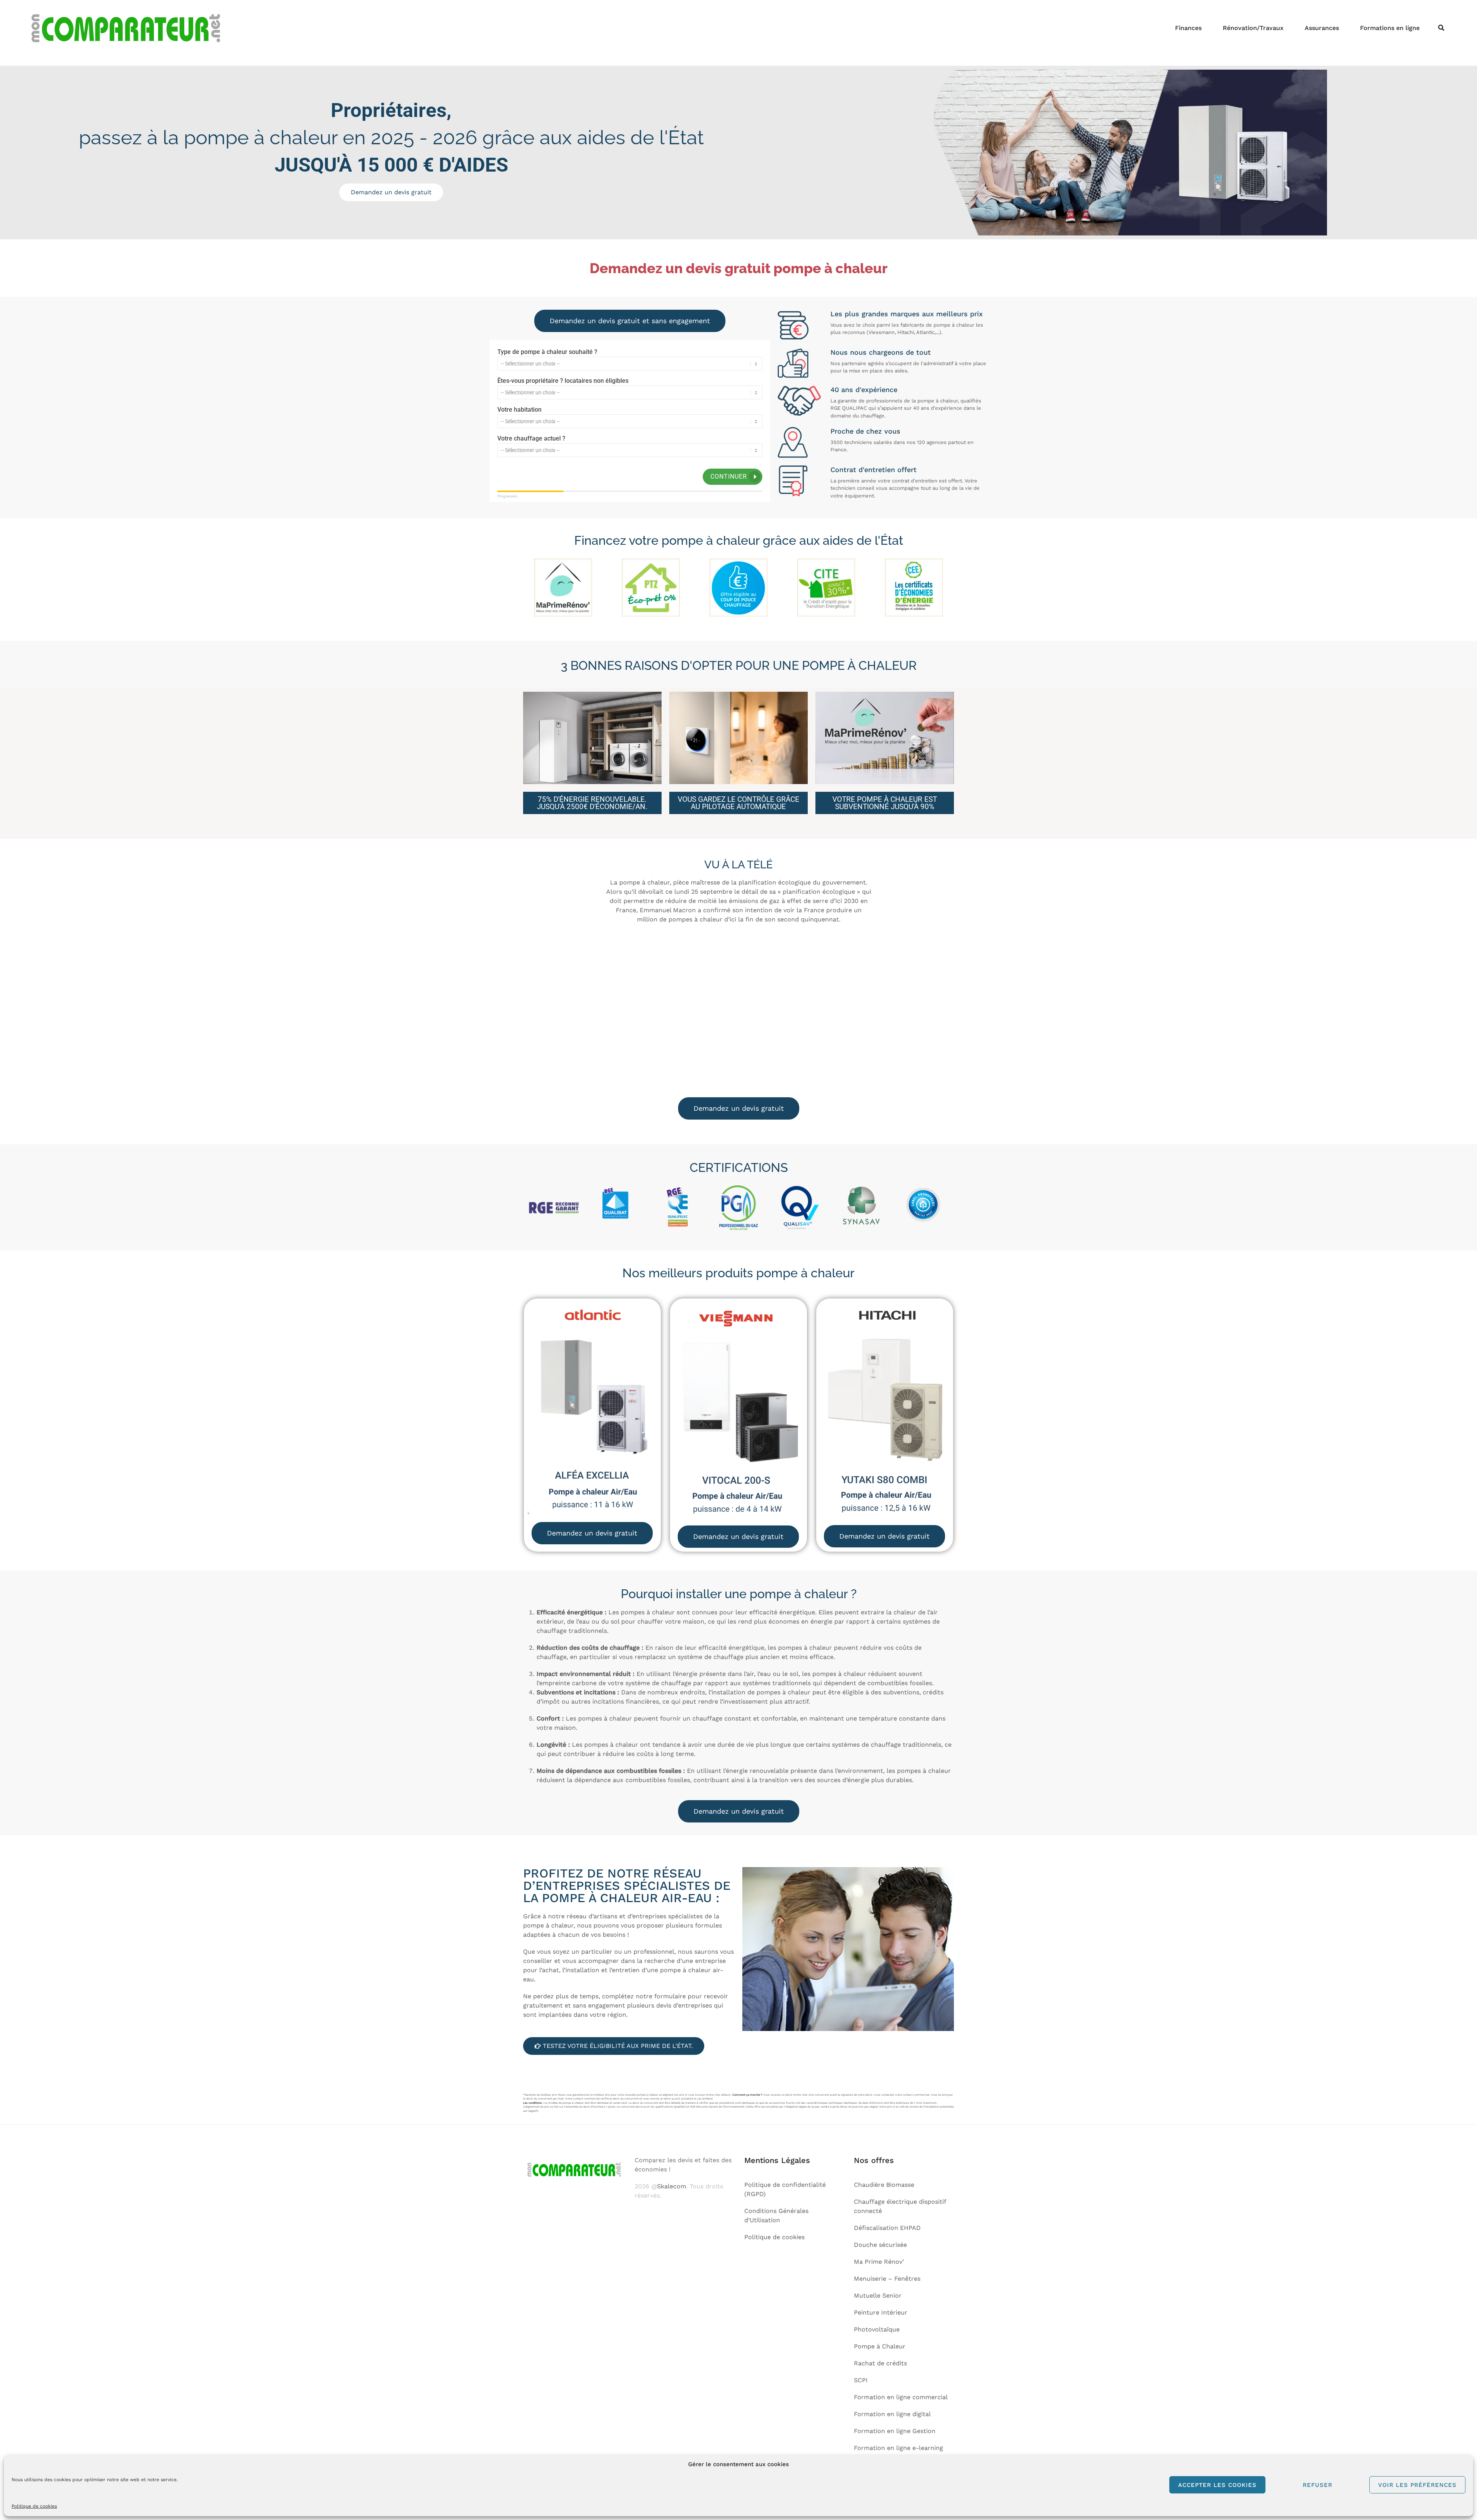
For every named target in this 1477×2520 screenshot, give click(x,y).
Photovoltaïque (877, 2329)
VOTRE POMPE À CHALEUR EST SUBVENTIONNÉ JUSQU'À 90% (885, 803)
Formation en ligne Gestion (895, 2431)
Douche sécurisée (880, 2245)
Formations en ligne (1390, 28)
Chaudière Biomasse (884, 2185)
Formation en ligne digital (892, 2414)
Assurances (1322, 28)
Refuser (1318, 2485)
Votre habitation (519, 410)
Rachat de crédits (880, 2363)
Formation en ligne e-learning (899, 2448)
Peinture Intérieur (881, 2312)
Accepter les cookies (1217, 2485)
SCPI (861, 2380)
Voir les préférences (1417, 2485)
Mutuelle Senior (878, 2296)
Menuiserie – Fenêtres (887, 2279)
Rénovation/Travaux (1253, 28)
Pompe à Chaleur (880, 2346)
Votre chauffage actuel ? (531, 438)
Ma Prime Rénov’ (879, 2262)
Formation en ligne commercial (901, 2397)
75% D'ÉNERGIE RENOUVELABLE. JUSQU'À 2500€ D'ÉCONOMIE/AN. (592, 803)
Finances (1188, 28)
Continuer (729, 476)
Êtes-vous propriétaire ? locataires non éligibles (563, 381)
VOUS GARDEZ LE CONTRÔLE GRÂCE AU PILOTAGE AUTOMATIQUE (738, 803)
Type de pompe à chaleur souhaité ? (547, 352)
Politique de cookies (34, 2506)
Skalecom (672, 2186)
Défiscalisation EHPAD (887, 2228)
